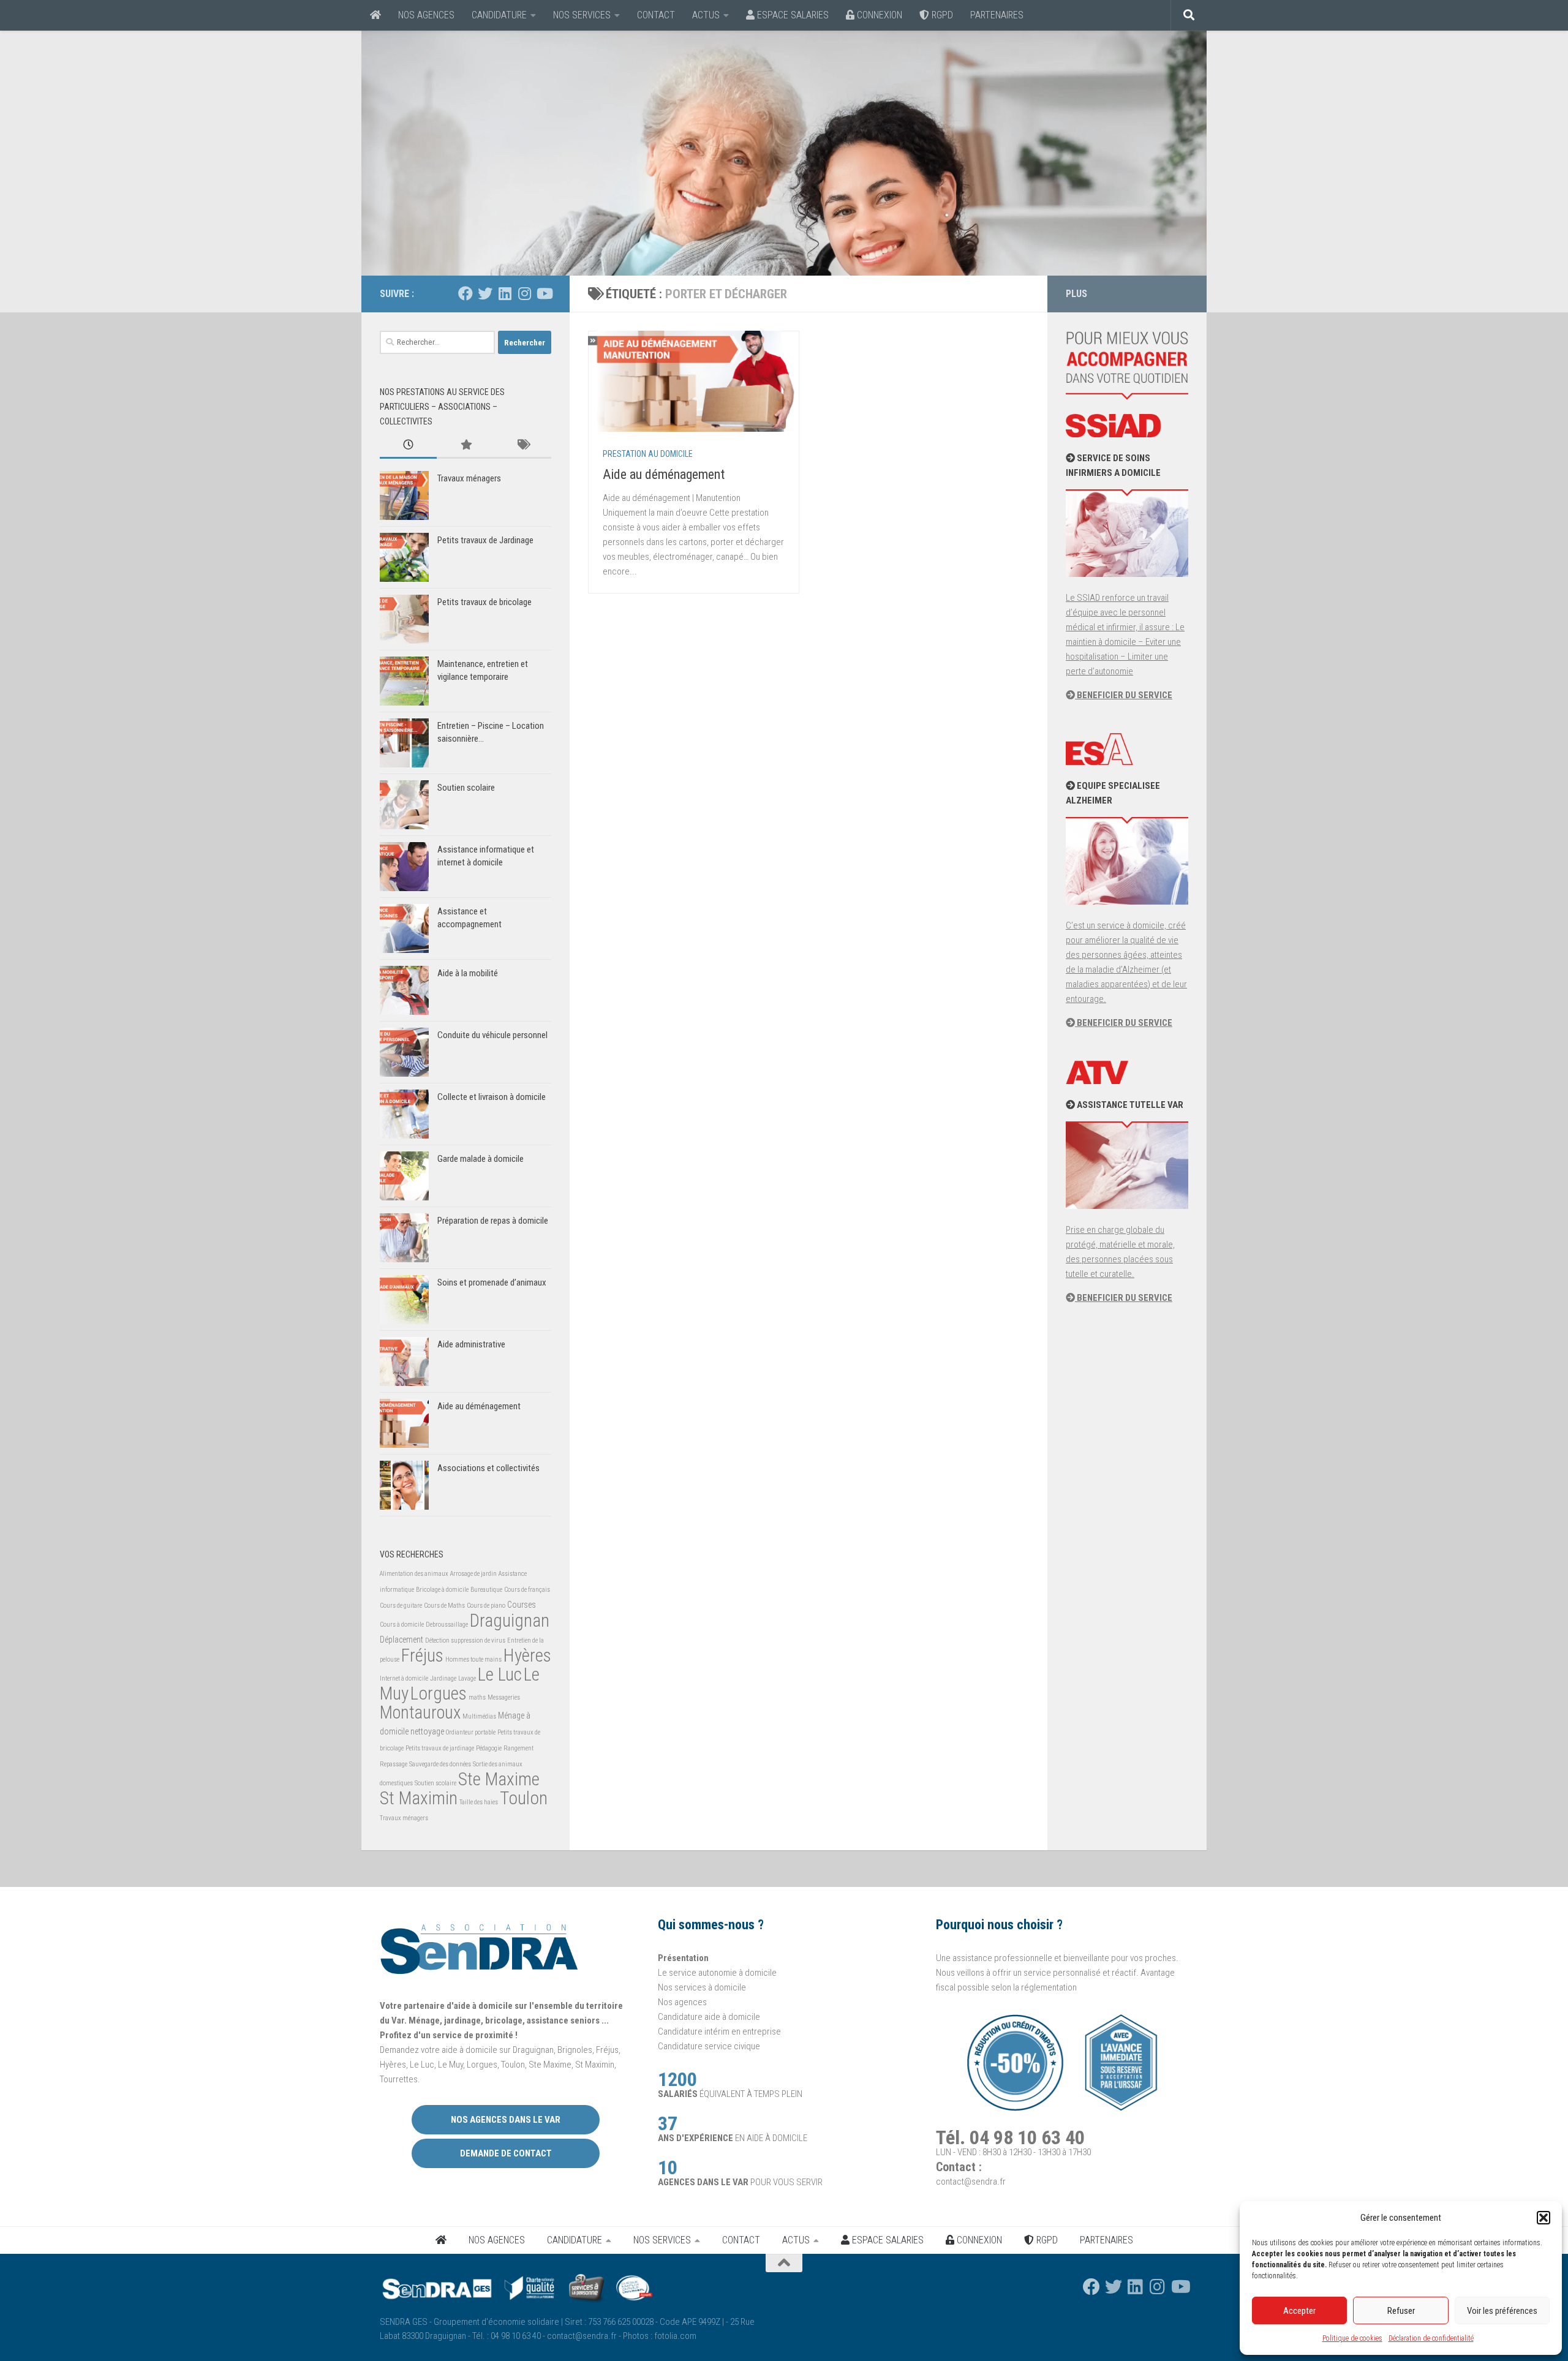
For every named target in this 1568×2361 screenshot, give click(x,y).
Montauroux (420, 1712)
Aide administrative (471, 1344)
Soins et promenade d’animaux (492, 1282)
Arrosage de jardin (473, 1574)
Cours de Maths (444, 1606)
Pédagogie (489, 1748)
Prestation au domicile (648, 454)
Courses (522, 1605)
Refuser (1401, 2311)
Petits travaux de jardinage (440, 1748)
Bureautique (486, 1590)
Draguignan (510, 1621)
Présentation (683, 1958)
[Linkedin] (505, 293)
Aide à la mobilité (468, 973)
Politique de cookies (1352, 2338)
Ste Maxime (499, 1779)
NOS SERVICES (582, 15)
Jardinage (443, 1678)
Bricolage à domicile (442, 1590)
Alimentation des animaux (414, 1574)
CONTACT (656, 15)
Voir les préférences (1502, 2311)
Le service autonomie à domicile (717, 1973)
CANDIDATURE (499, 15)
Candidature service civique (709, 2046)
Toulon (524, 1798)
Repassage (394, 1764)
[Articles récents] (408, 446)
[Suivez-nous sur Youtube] (544, 293)
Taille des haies (479, 1802)
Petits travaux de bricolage (484, 602)
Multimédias (479, 1716)
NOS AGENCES (426, 15)
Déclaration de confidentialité (1431, 2338)
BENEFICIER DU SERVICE (1124, 695)
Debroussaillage (447, 1625)
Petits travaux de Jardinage (485, 540)
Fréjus (422, 1655)
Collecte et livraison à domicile (492, 1097)
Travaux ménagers (469, 478)
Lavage (467, 1678)
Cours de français (527, 1590)
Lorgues (439, 1693)
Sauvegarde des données (440, 1764)
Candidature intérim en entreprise (719, 2032)
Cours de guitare (401, 1606)
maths (477, 1697)
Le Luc (500, 1674)
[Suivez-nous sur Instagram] (524, 293)
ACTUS (706, 15)
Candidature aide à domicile (709, 2017)
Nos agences (682, 2002)
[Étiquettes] (523, 446)
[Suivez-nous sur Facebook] (466, 293)
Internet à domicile (404, 1678)
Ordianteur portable (471, 1732)
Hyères (527, 1655)
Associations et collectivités (488, 1468)
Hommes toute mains (473, 1659)
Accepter (1299, 2311)
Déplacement (401, 1640)
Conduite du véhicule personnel (492, 1035)
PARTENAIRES (997, 15)
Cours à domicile (402, 1625)
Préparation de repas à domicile (493, 1221)
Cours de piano (486, 1606)
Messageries (504, 1697)
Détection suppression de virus (465, 1640)
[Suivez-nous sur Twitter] (485, 293)
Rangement (518, 1748)
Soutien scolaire (466, 788)
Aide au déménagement (664, 474)
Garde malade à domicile (481, 1159)
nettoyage (427, 1731)
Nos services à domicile (702, 1987)
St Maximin (419, 1798)
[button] (1543, 2218)
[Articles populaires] (465, 446)
